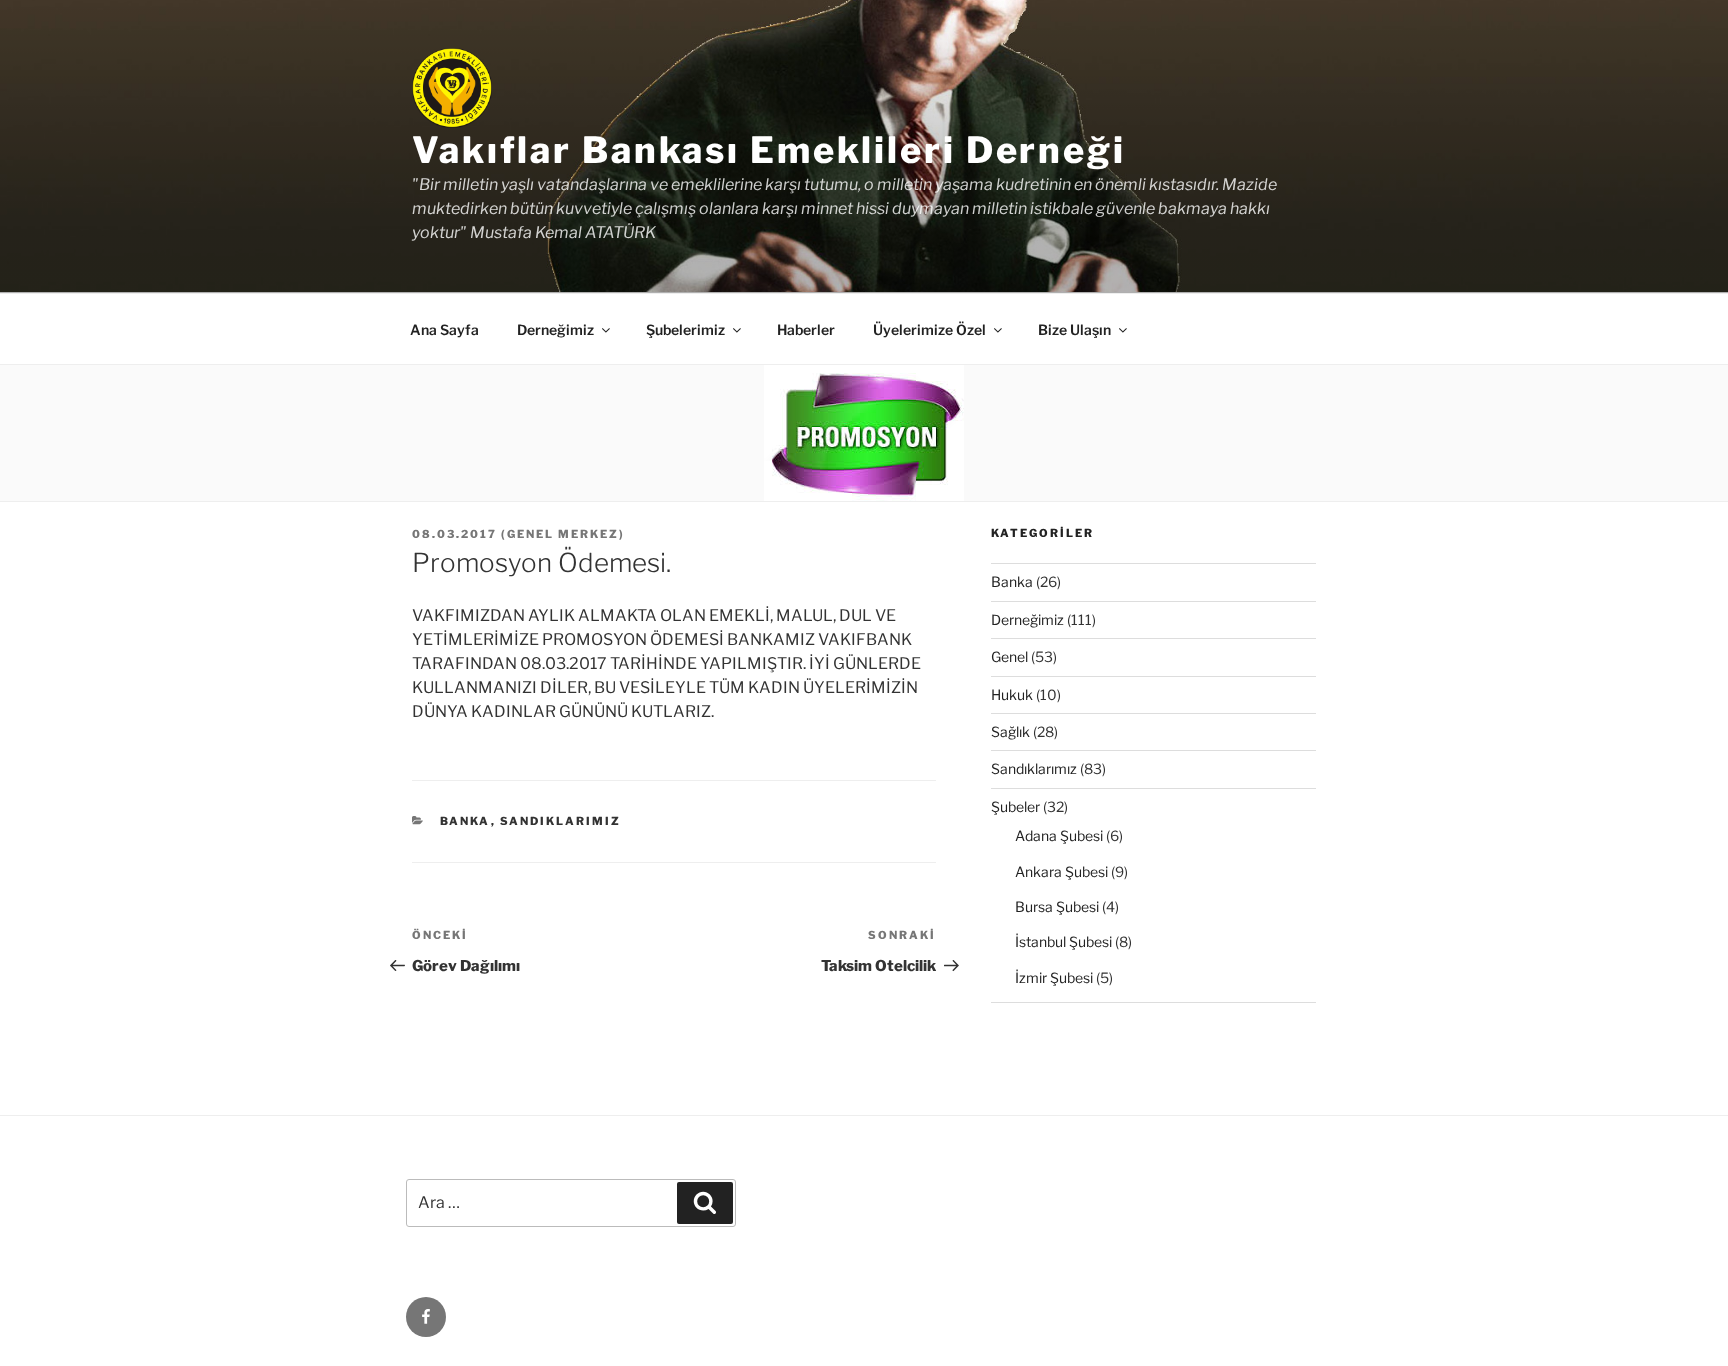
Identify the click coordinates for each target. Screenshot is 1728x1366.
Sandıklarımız (561, 821)
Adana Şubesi (1059, 835)
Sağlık (1010, 731)
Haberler (806, 329)
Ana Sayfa (444, 329)
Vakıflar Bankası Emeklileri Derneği (769, 150)
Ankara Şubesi (1061, 871)
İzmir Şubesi (1054, 977)
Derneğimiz (1027, 619)
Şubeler (1015, 806)
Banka (465, 821)
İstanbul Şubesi (1063, 941)
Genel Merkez (563, 534)
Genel (1009, 656)
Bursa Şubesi (1057, 906)
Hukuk (1012, 694)
